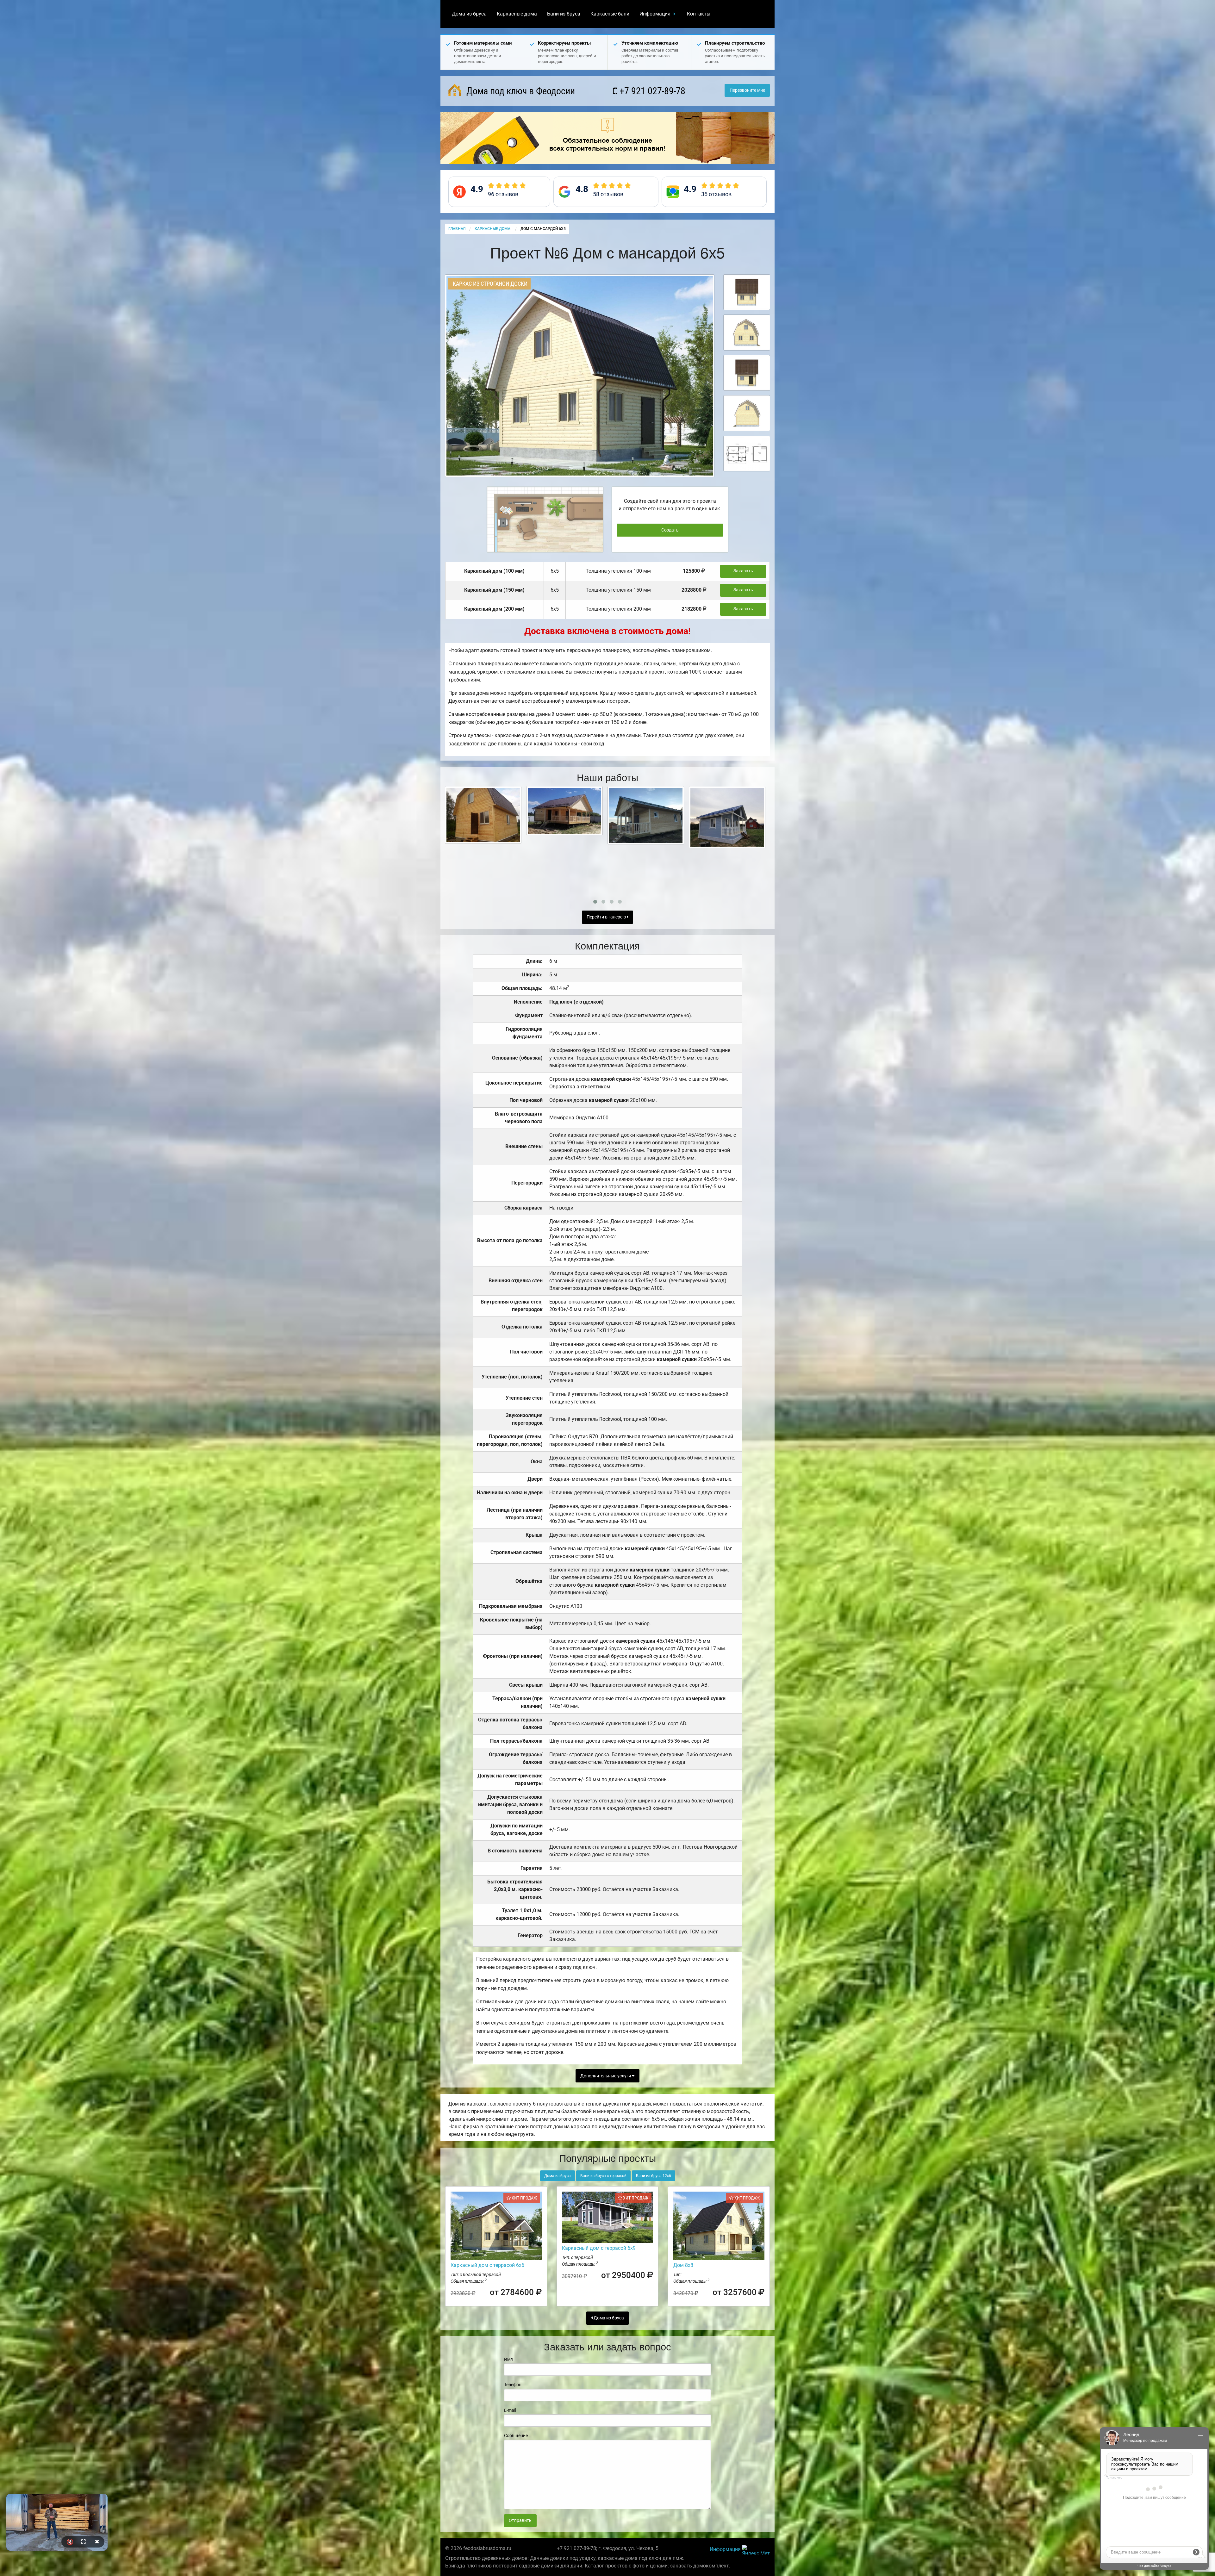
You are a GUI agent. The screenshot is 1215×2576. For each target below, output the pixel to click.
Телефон (513, 2385)
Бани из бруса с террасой (603, 2176)
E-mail (510, 2410)
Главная (457, 229)
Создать (670, 530)
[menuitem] (469, 14)
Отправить (520, 2520)
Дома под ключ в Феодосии (520, 91)
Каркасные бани (610, 14)
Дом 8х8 (683, 2265)
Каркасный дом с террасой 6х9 (599, 2248)
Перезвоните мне (747, 90)
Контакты (699, 14)
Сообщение (516, 2436)
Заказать (743, 571)
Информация (655, 14)
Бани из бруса (564, 14)
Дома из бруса (469, 14)
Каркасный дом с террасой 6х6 (487, 2265)
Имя (508, 2359)
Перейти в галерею (607, 917)
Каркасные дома (517, 14)
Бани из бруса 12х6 (654, 2176)
